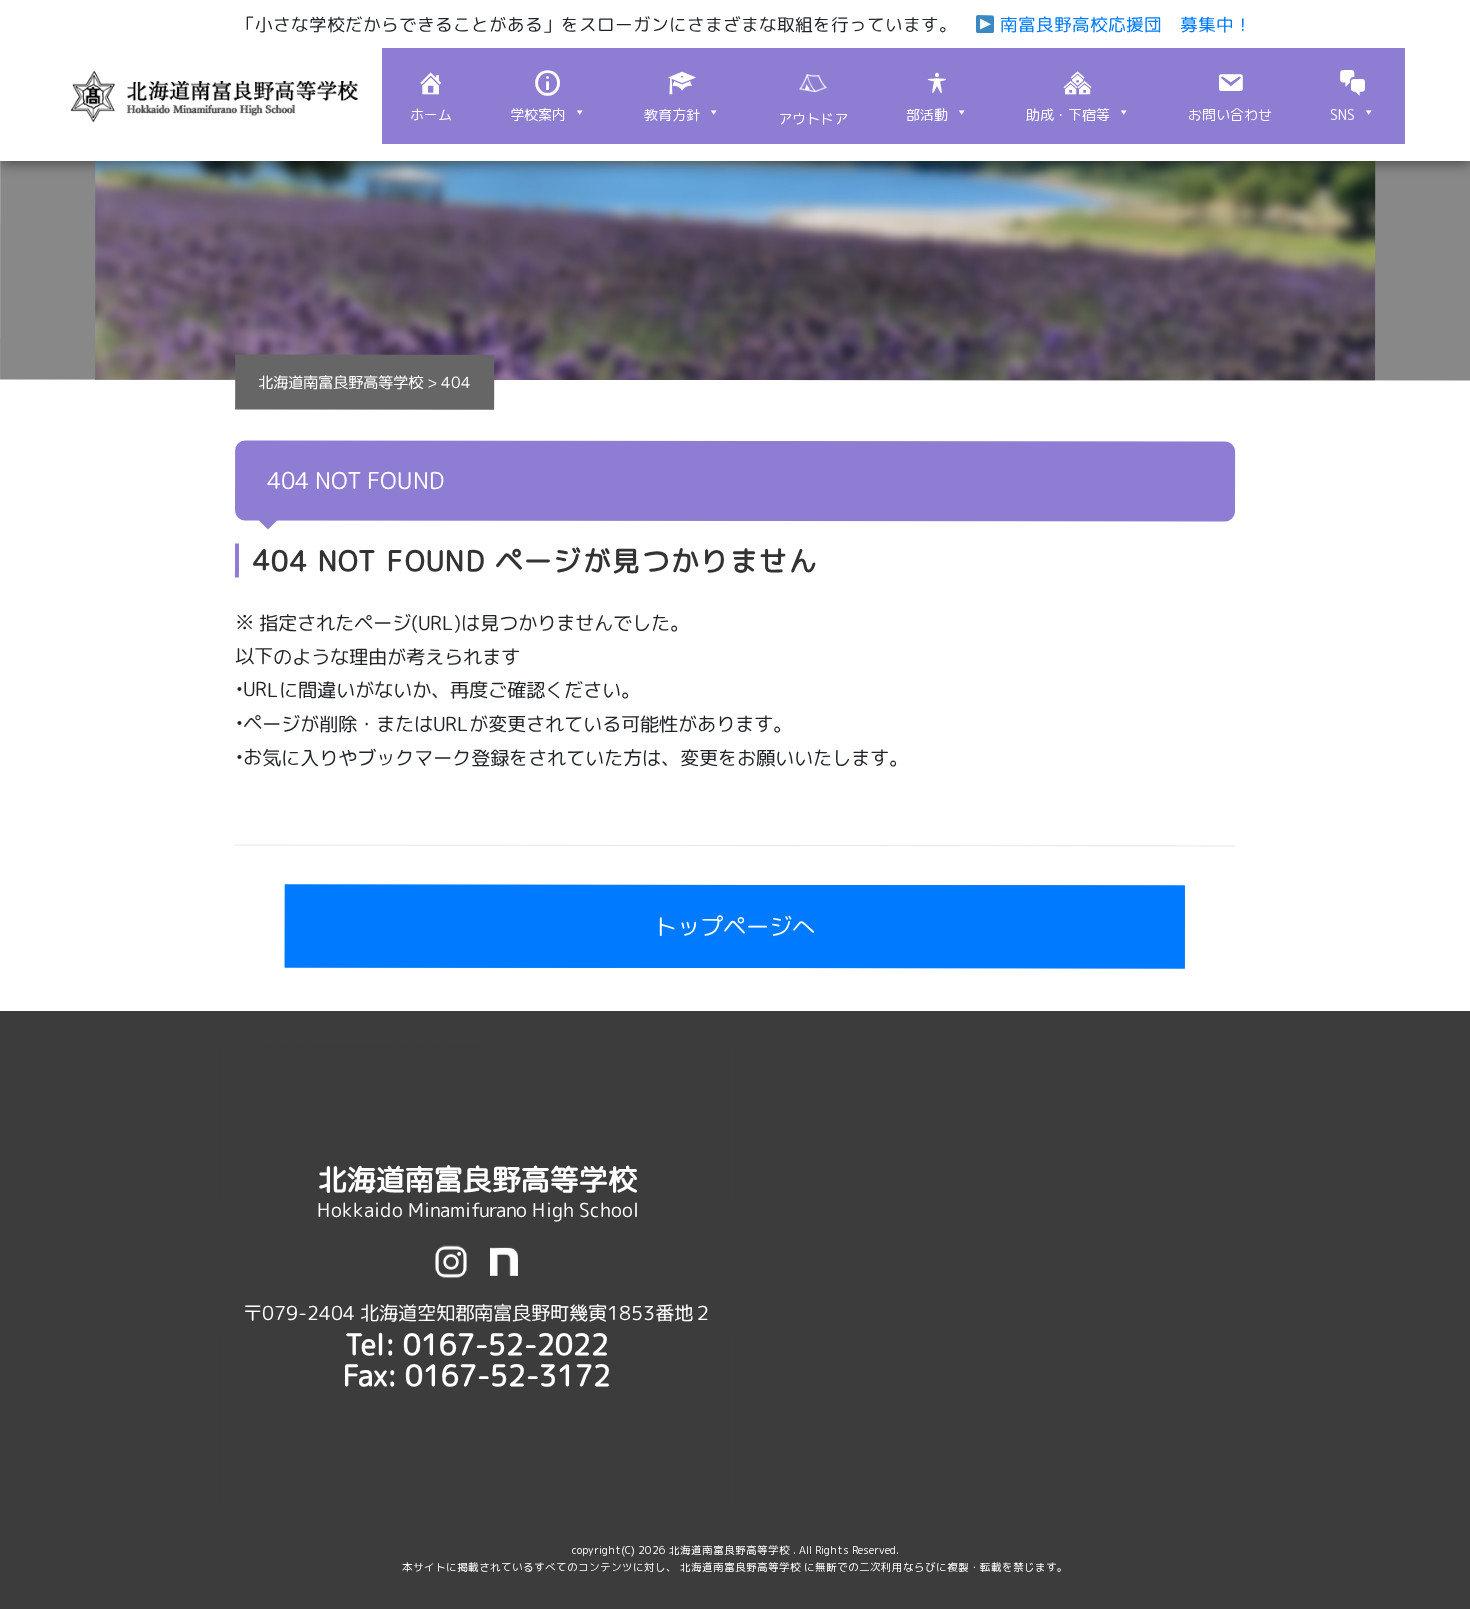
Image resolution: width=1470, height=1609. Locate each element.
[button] (548, 96)
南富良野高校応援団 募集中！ (1122, 24)
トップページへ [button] (734, 927)
